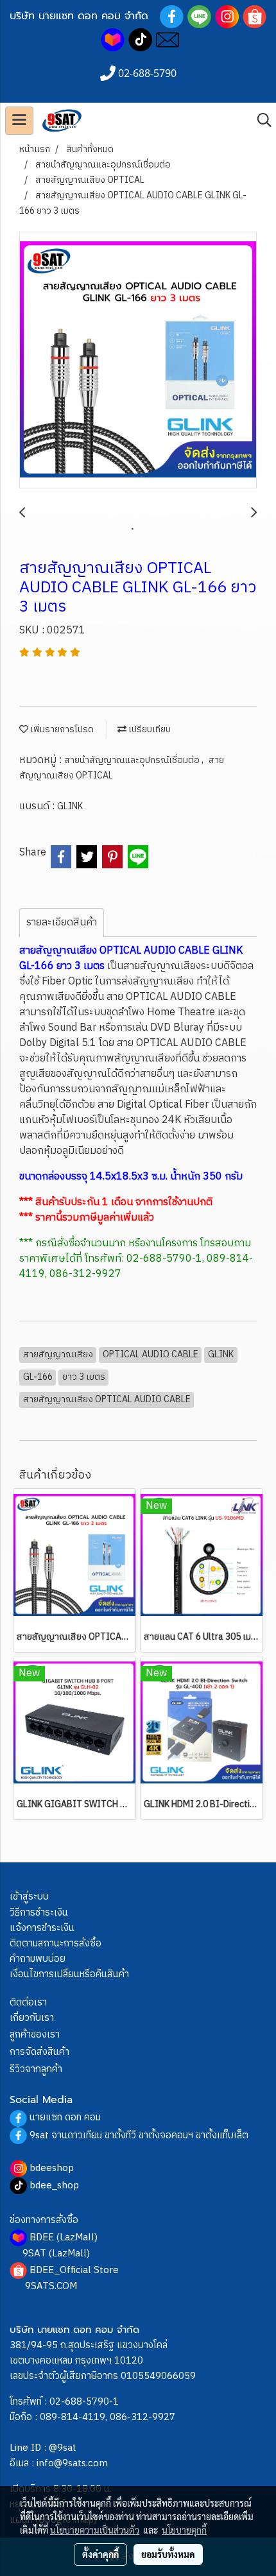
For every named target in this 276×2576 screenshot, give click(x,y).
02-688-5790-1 (84, 2402)
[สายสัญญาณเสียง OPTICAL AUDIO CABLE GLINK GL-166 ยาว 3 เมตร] (138, 361)
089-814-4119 (73, 2417)
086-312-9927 (142, 2417)
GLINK (70, 806)
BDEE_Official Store (74, 2270)
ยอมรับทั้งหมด (168, 2554)
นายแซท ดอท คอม (65, 2117)
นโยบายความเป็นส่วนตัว (95, 2530)
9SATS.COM (51, 2286)
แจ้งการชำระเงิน (42, 1928)
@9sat (63, 2448)
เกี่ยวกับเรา (32, 2018)
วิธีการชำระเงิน (39, 1913)
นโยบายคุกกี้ (184, 2530)
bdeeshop (52, 2168)
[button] (260, 120)
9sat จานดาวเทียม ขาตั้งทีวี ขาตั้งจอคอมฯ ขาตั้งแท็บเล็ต (139, 2135)
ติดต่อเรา (28, 2003)
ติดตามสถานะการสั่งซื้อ (56, 1944)
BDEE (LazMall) (64, 2237)
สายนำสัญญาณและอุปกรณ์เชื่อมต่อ (133, 760)
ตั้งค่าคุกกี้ (100, 2554)
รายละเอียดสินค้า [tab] (62, 923)
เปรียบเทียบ (149, 729)
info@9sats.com (72, 2463)
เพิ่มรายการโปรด (61, 729)
